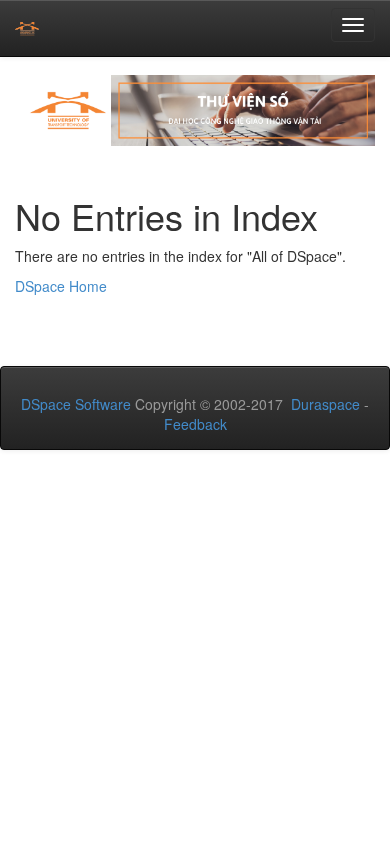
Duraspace (325, 404)
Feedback (195, 424)
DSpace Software (76, 404)
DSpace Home (61, 286)
